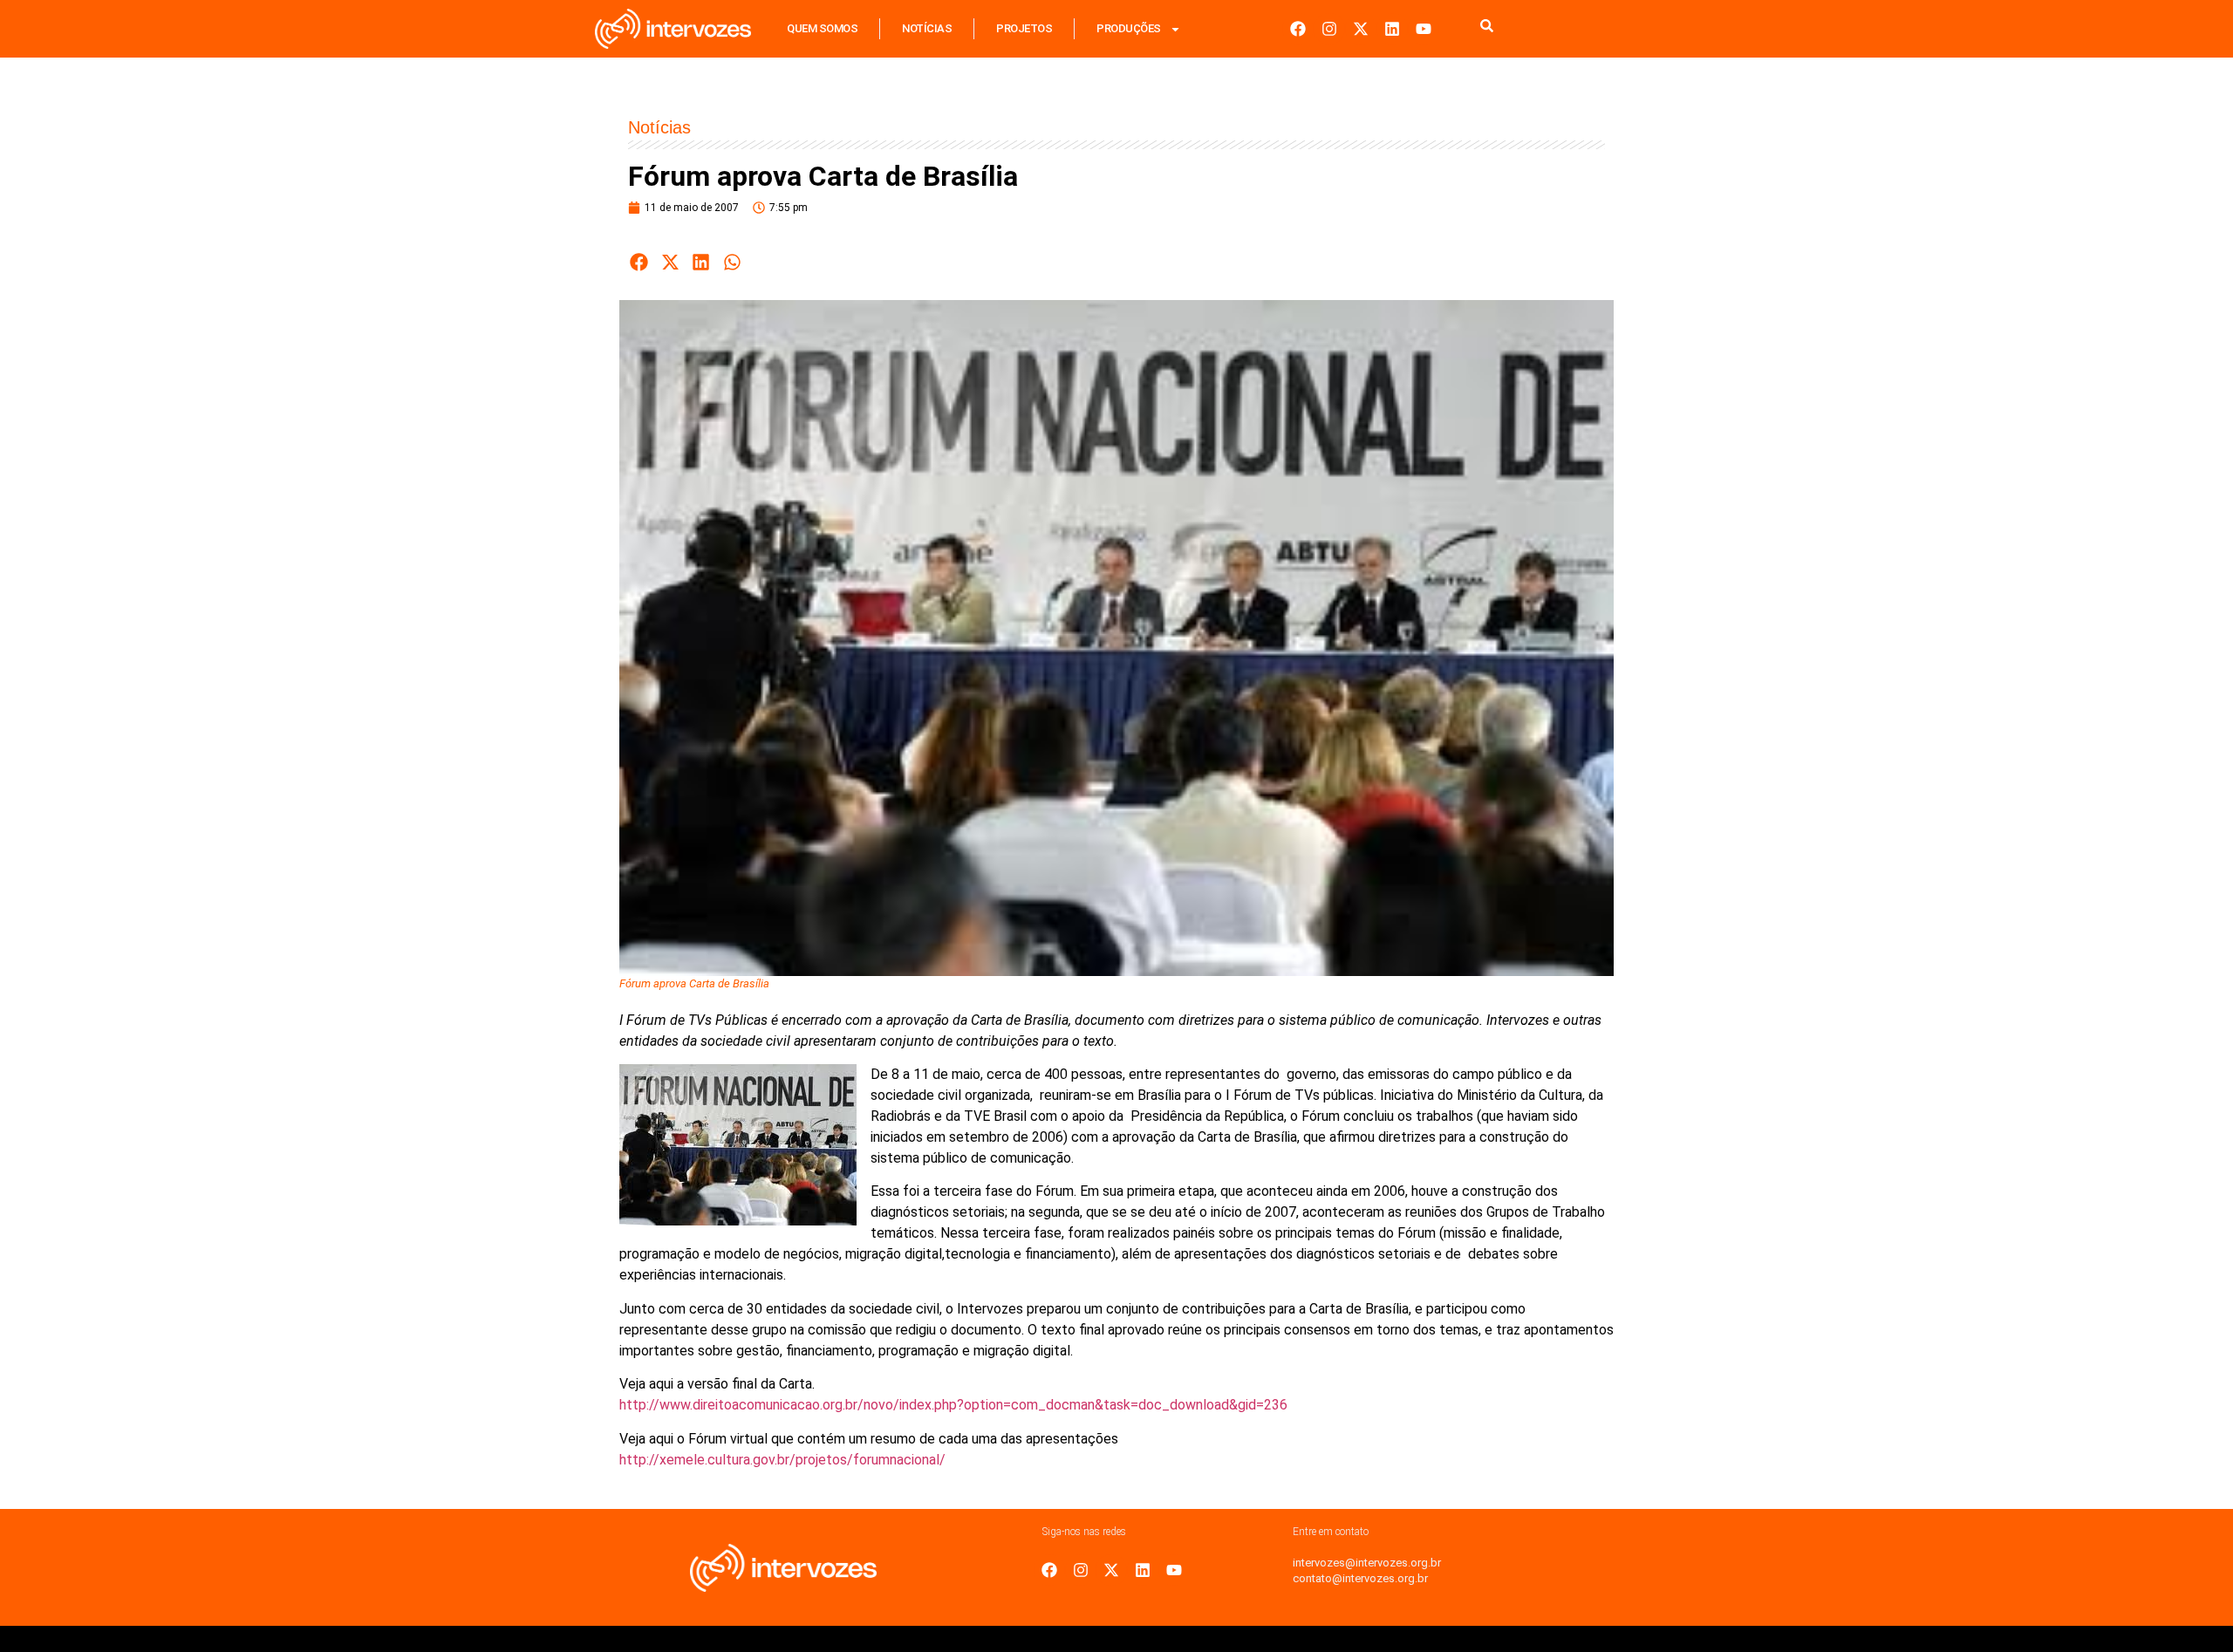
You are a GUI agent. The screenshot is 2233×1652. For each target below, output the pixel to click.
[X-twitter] (1361, 29)
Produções (1129, 28)
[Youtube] (1424, 29)
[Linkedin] (1392, 29)
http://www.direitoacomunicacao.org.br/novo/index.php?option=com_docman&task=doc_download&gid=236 (953, 1405)
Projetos (1024, 28)
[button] (639, 262)
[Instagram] (1329, 29)
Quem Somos (822, 28)
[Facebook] (1298, 29)
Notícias (927, 28)
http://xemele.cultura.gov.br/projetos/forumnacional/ (782, 1460)
